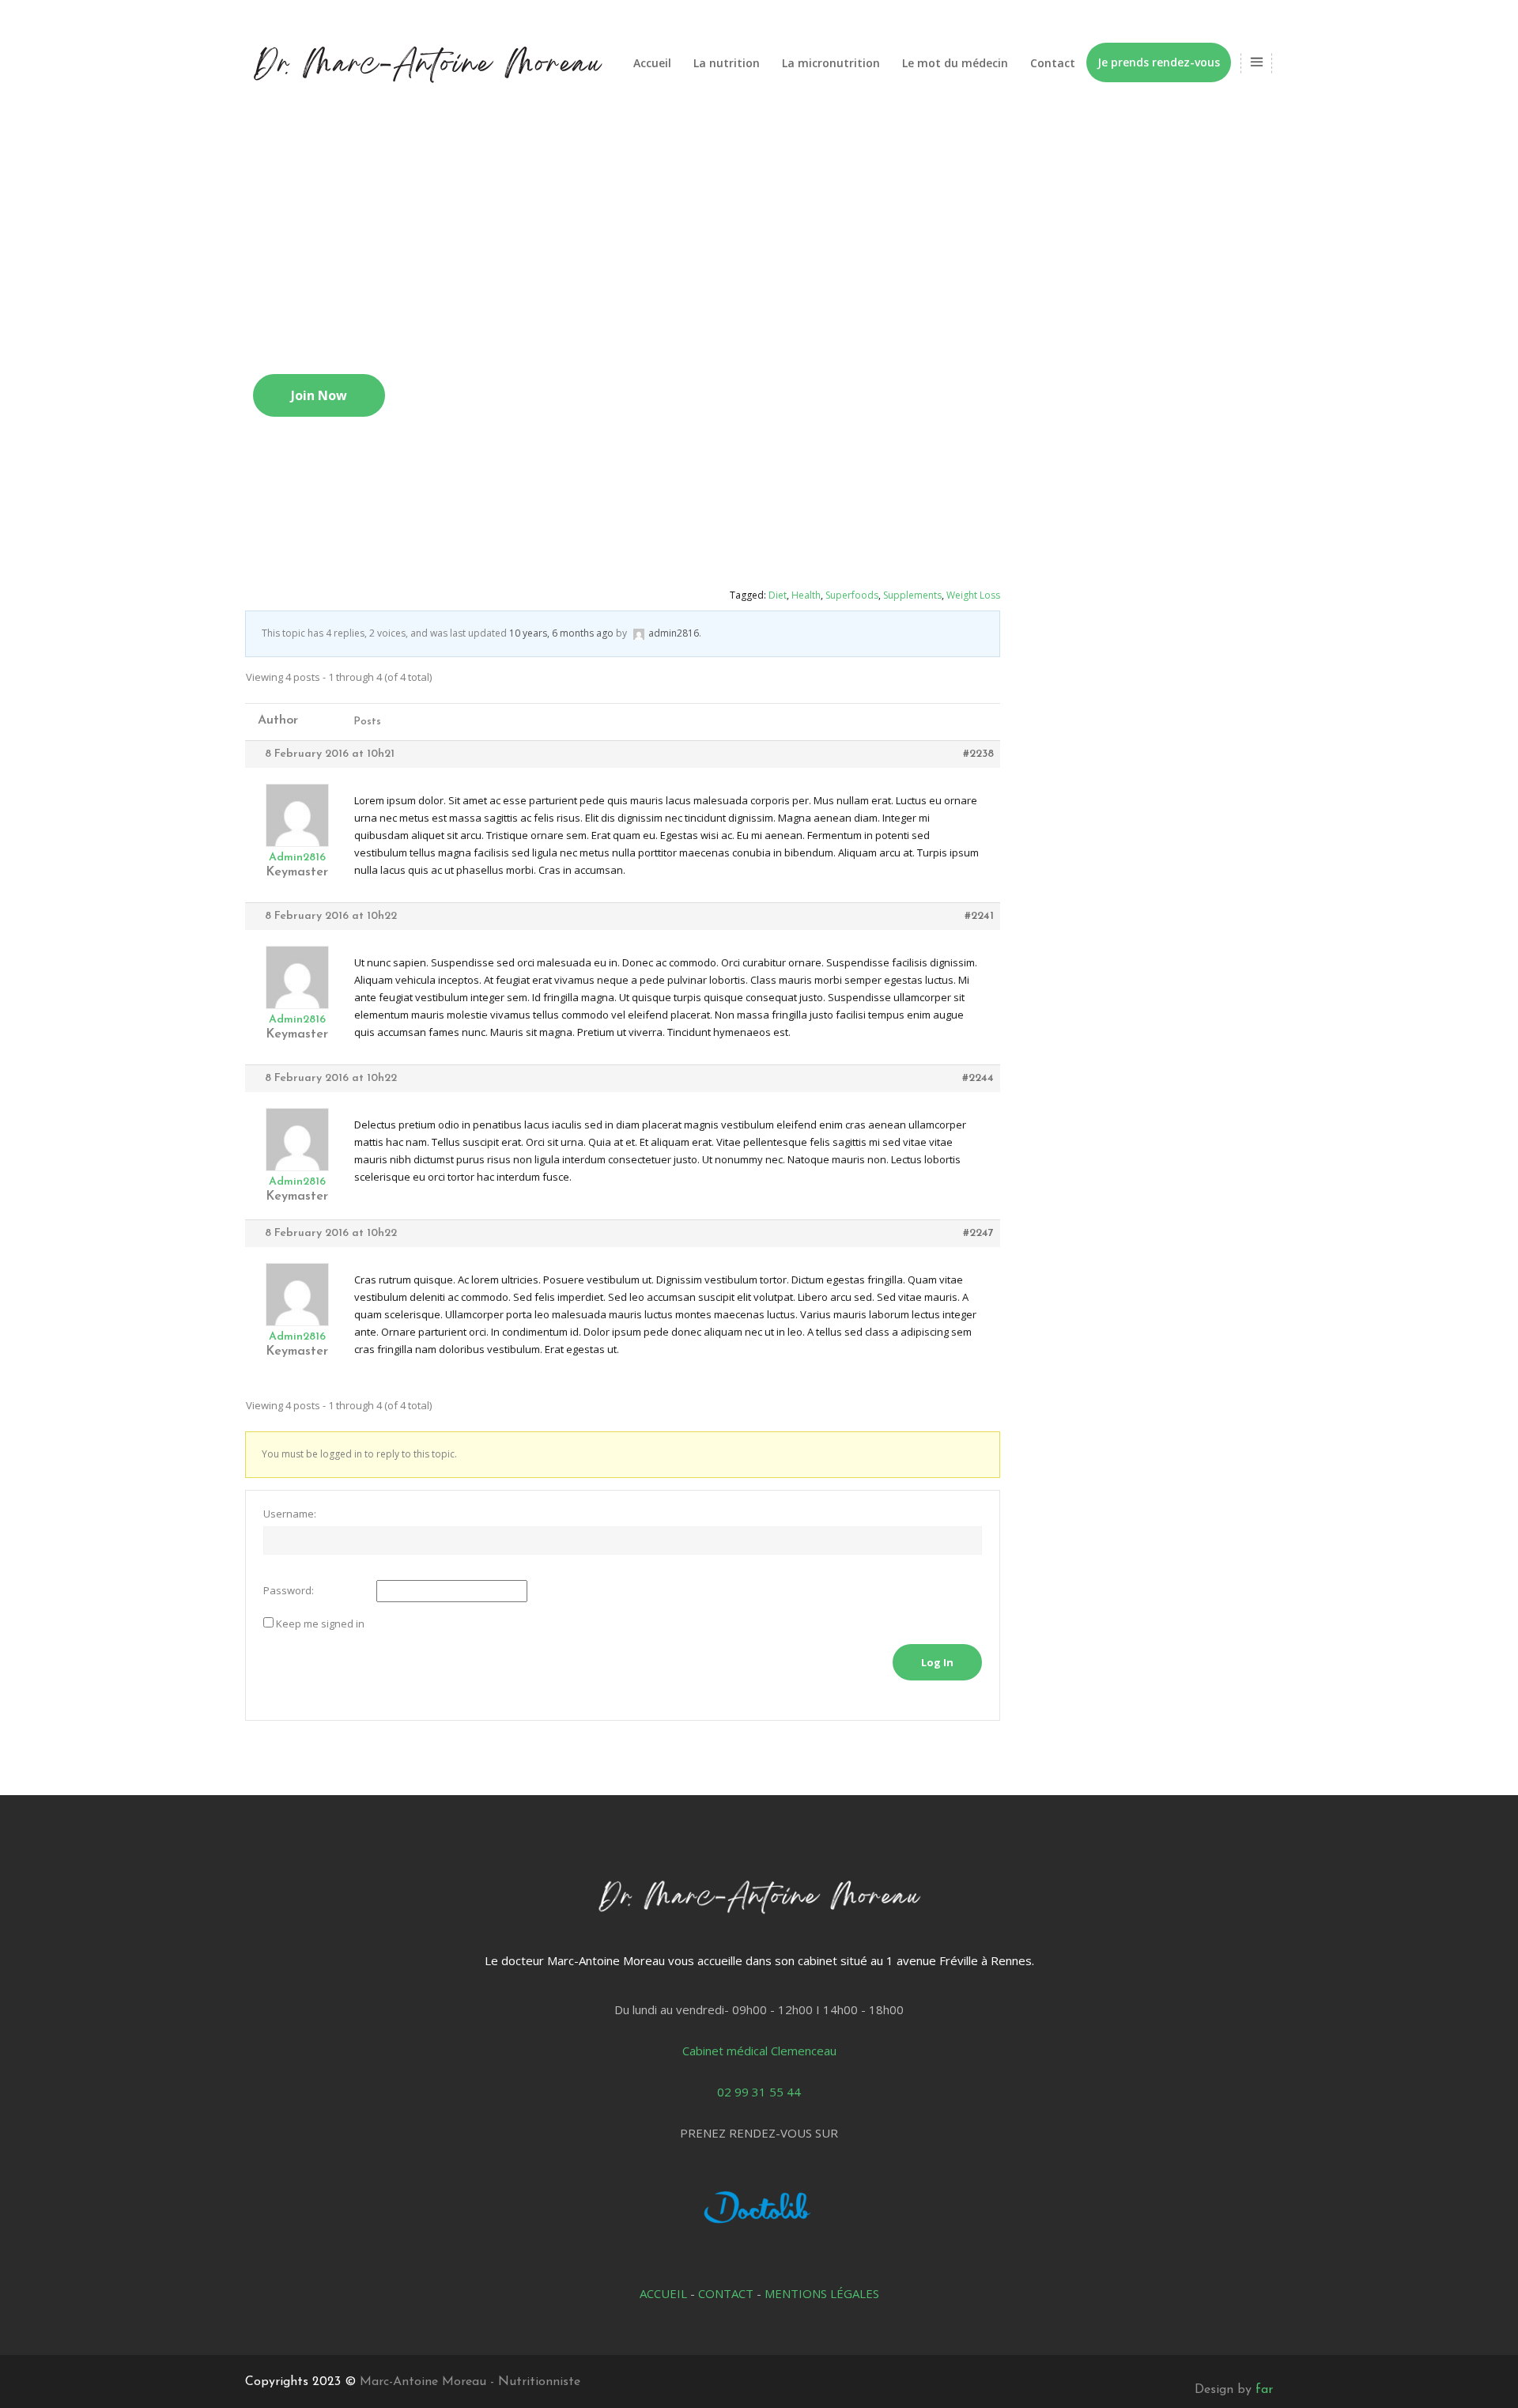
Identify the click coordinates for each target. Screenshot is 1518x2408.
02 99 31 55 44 (759, 2092)
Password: (289, 1590)
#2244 (978, 1078)
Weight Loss (973, 595)
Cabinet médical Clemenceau (759, 2051)
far (1264, 2390)
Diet (778, 595)
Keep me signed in (320, 1624)
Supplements (912, 595)
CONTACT (726, 2293)
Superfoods (852, 595)
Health (806, 595)
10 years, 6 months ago (561, 633)
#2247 (978, 1233)
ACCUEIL (663, 2293)
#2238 (978, 754)
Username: (290, 1514)
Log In (937, 1662)
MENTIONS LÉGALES (822, 2293)
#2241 (979, 916)
